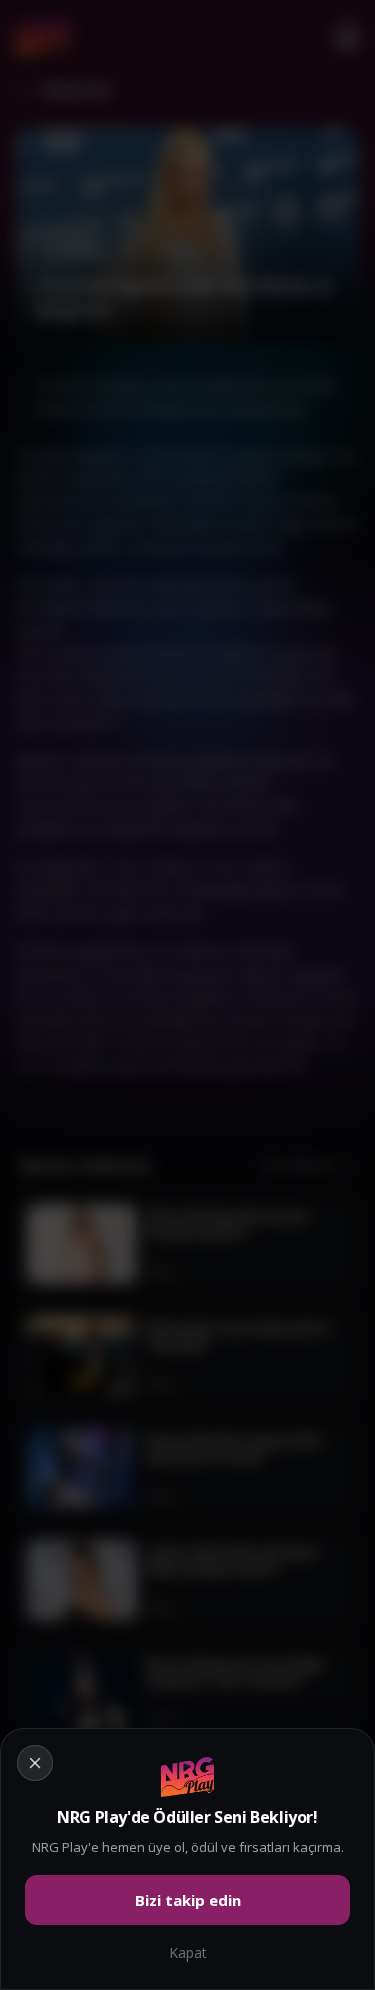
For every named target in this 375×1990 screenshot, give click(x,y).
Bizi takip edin (188, 1900)
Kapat (188, 1952)
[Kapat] (187, 995)
